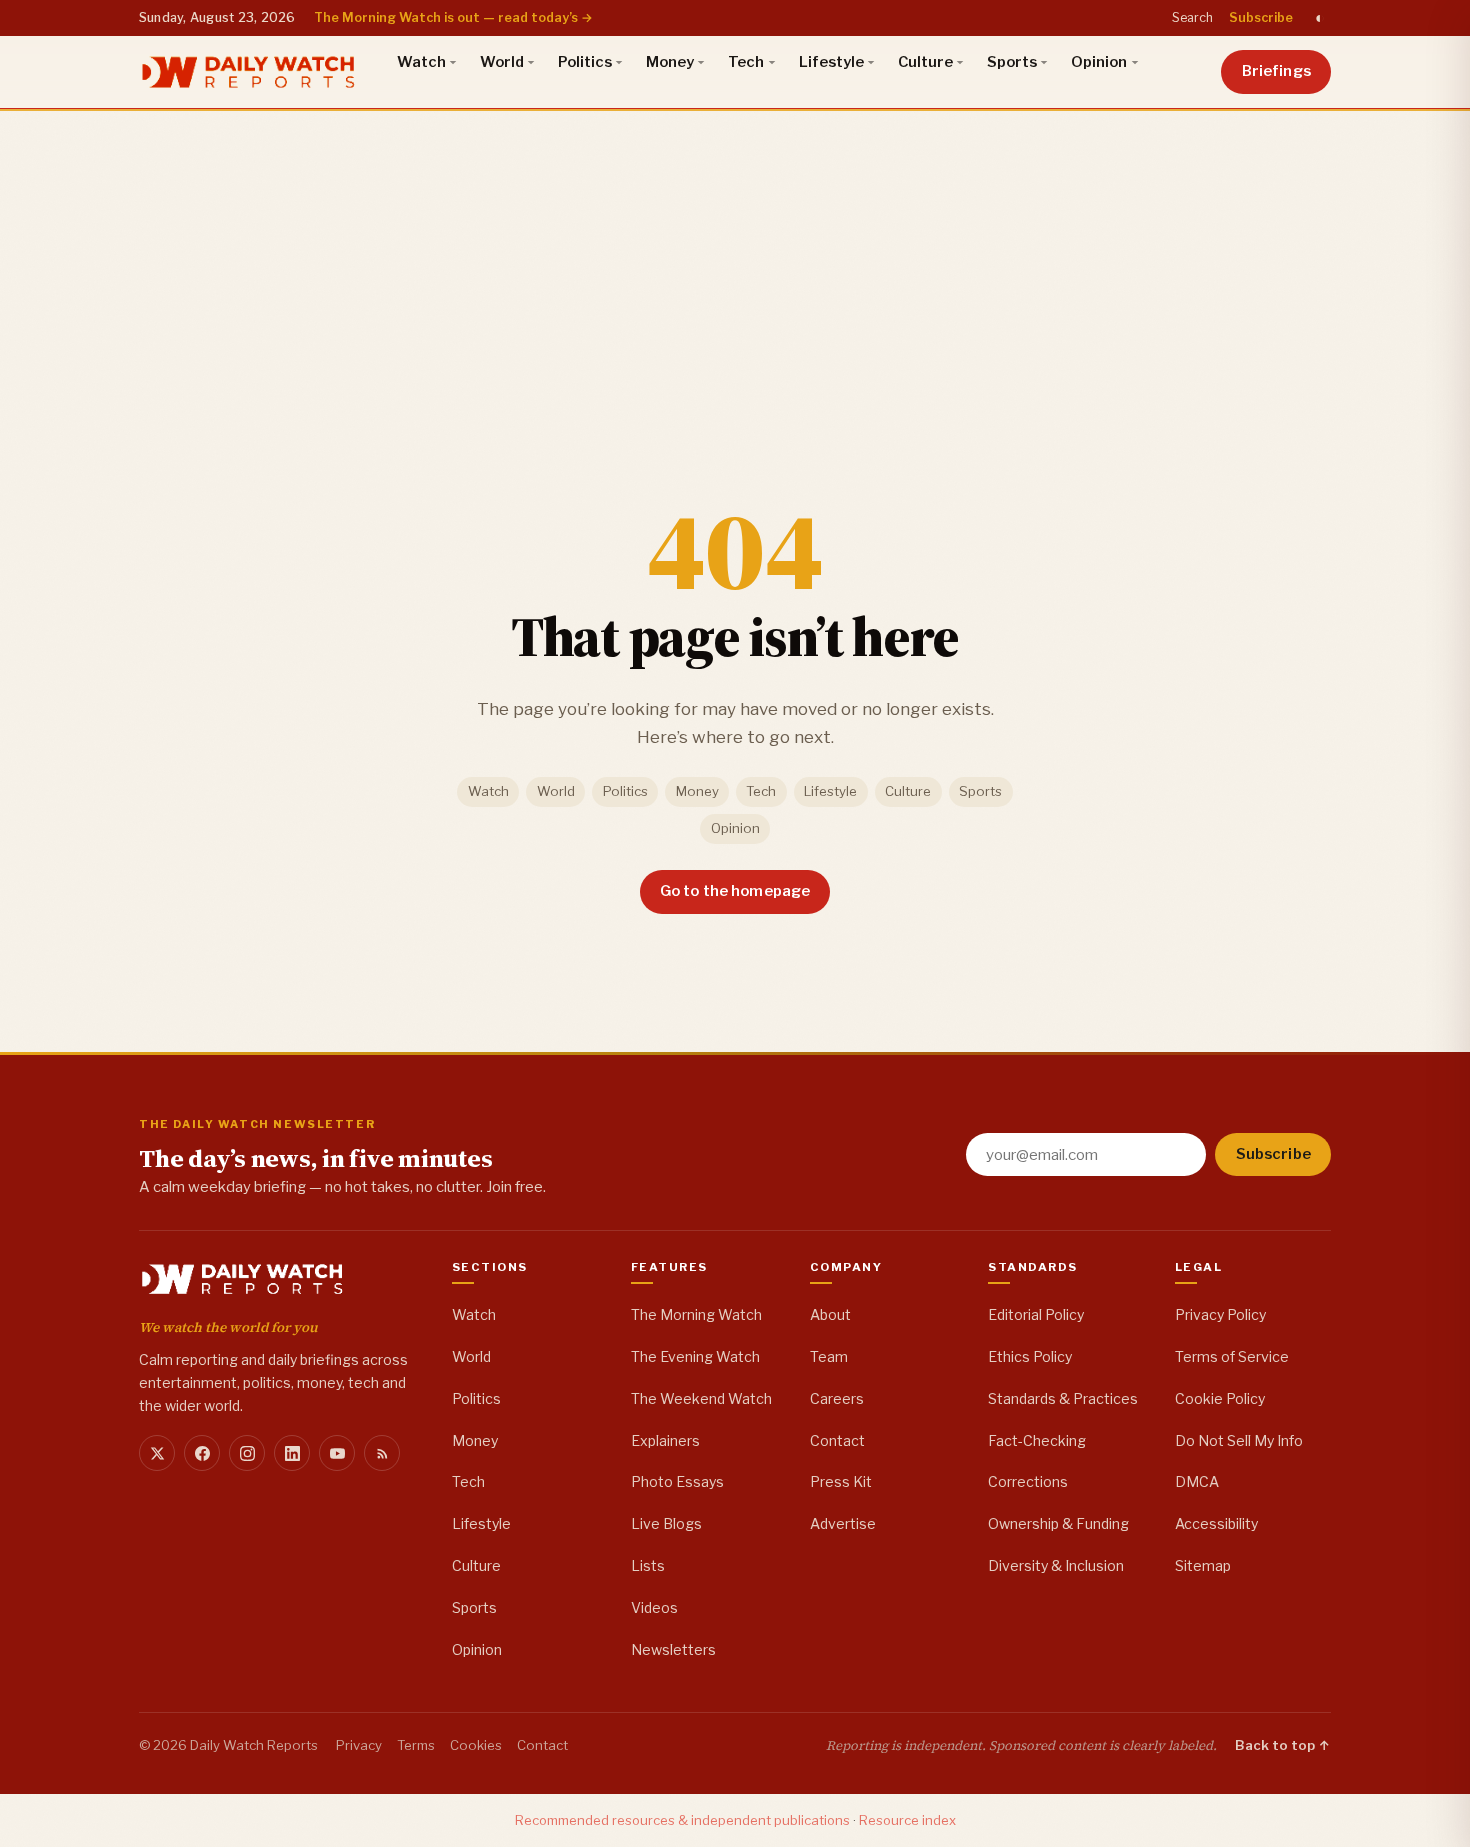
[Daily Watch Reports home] (248, 72)
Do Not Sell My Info (1239, 1440)
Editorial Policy (1036, 1314)
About (830, 1314)
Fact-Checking (1037, 1440)
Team (829, 1356)
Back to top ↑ (1283, 1745)
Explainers (665, 1440)
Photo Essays (677, 1481)
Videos (654, 1607)
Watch (421, 62)
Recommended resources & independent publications (682, 1820)
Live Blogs (666, 1523)
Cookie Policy (1220, 1398)
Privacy (359, 1745)
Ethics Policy (1030, 1356)
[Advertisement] (735, 259)
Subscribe (1261, 17)
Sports (1012, 62)
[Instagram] (247, 1453)
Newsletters (673, 1649)
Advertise (843, 1523)
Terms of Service (1232, 1356)
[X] (157, 1453)
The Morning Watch (696, 1314)
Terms (416, 1745)
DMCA (1197, 1481)
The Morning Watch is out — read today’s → (453, 17)
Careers (837, 1398)
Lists (648, 1565)
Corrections (1028, 1481)
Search (1192, 17)
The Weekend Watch (701, 1398)
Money (670, 62)
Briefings (1276, 71)
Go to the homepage (735, 891)
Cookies (476, 1745)
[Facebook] (202, 1453)
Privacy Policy (1220, 1314)
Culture (925, 62)
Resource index (907, 1820)
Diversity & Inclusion (1056, 1565)
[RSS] (382, 1453)
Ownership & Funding (1058, 1523)
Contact (837, 1440)
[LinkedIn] (292, 1453)
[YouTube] (337, 1453)
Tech (746, 62)
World (502, 62)
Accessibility (1216, 1523)
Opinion (1099, 62)
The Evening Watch (695, 1356)
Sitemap (1203, 1565)
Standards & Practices (1063, 1398)
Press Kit (841, 1481)
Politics (585, 62)
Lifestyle (831, 62)
